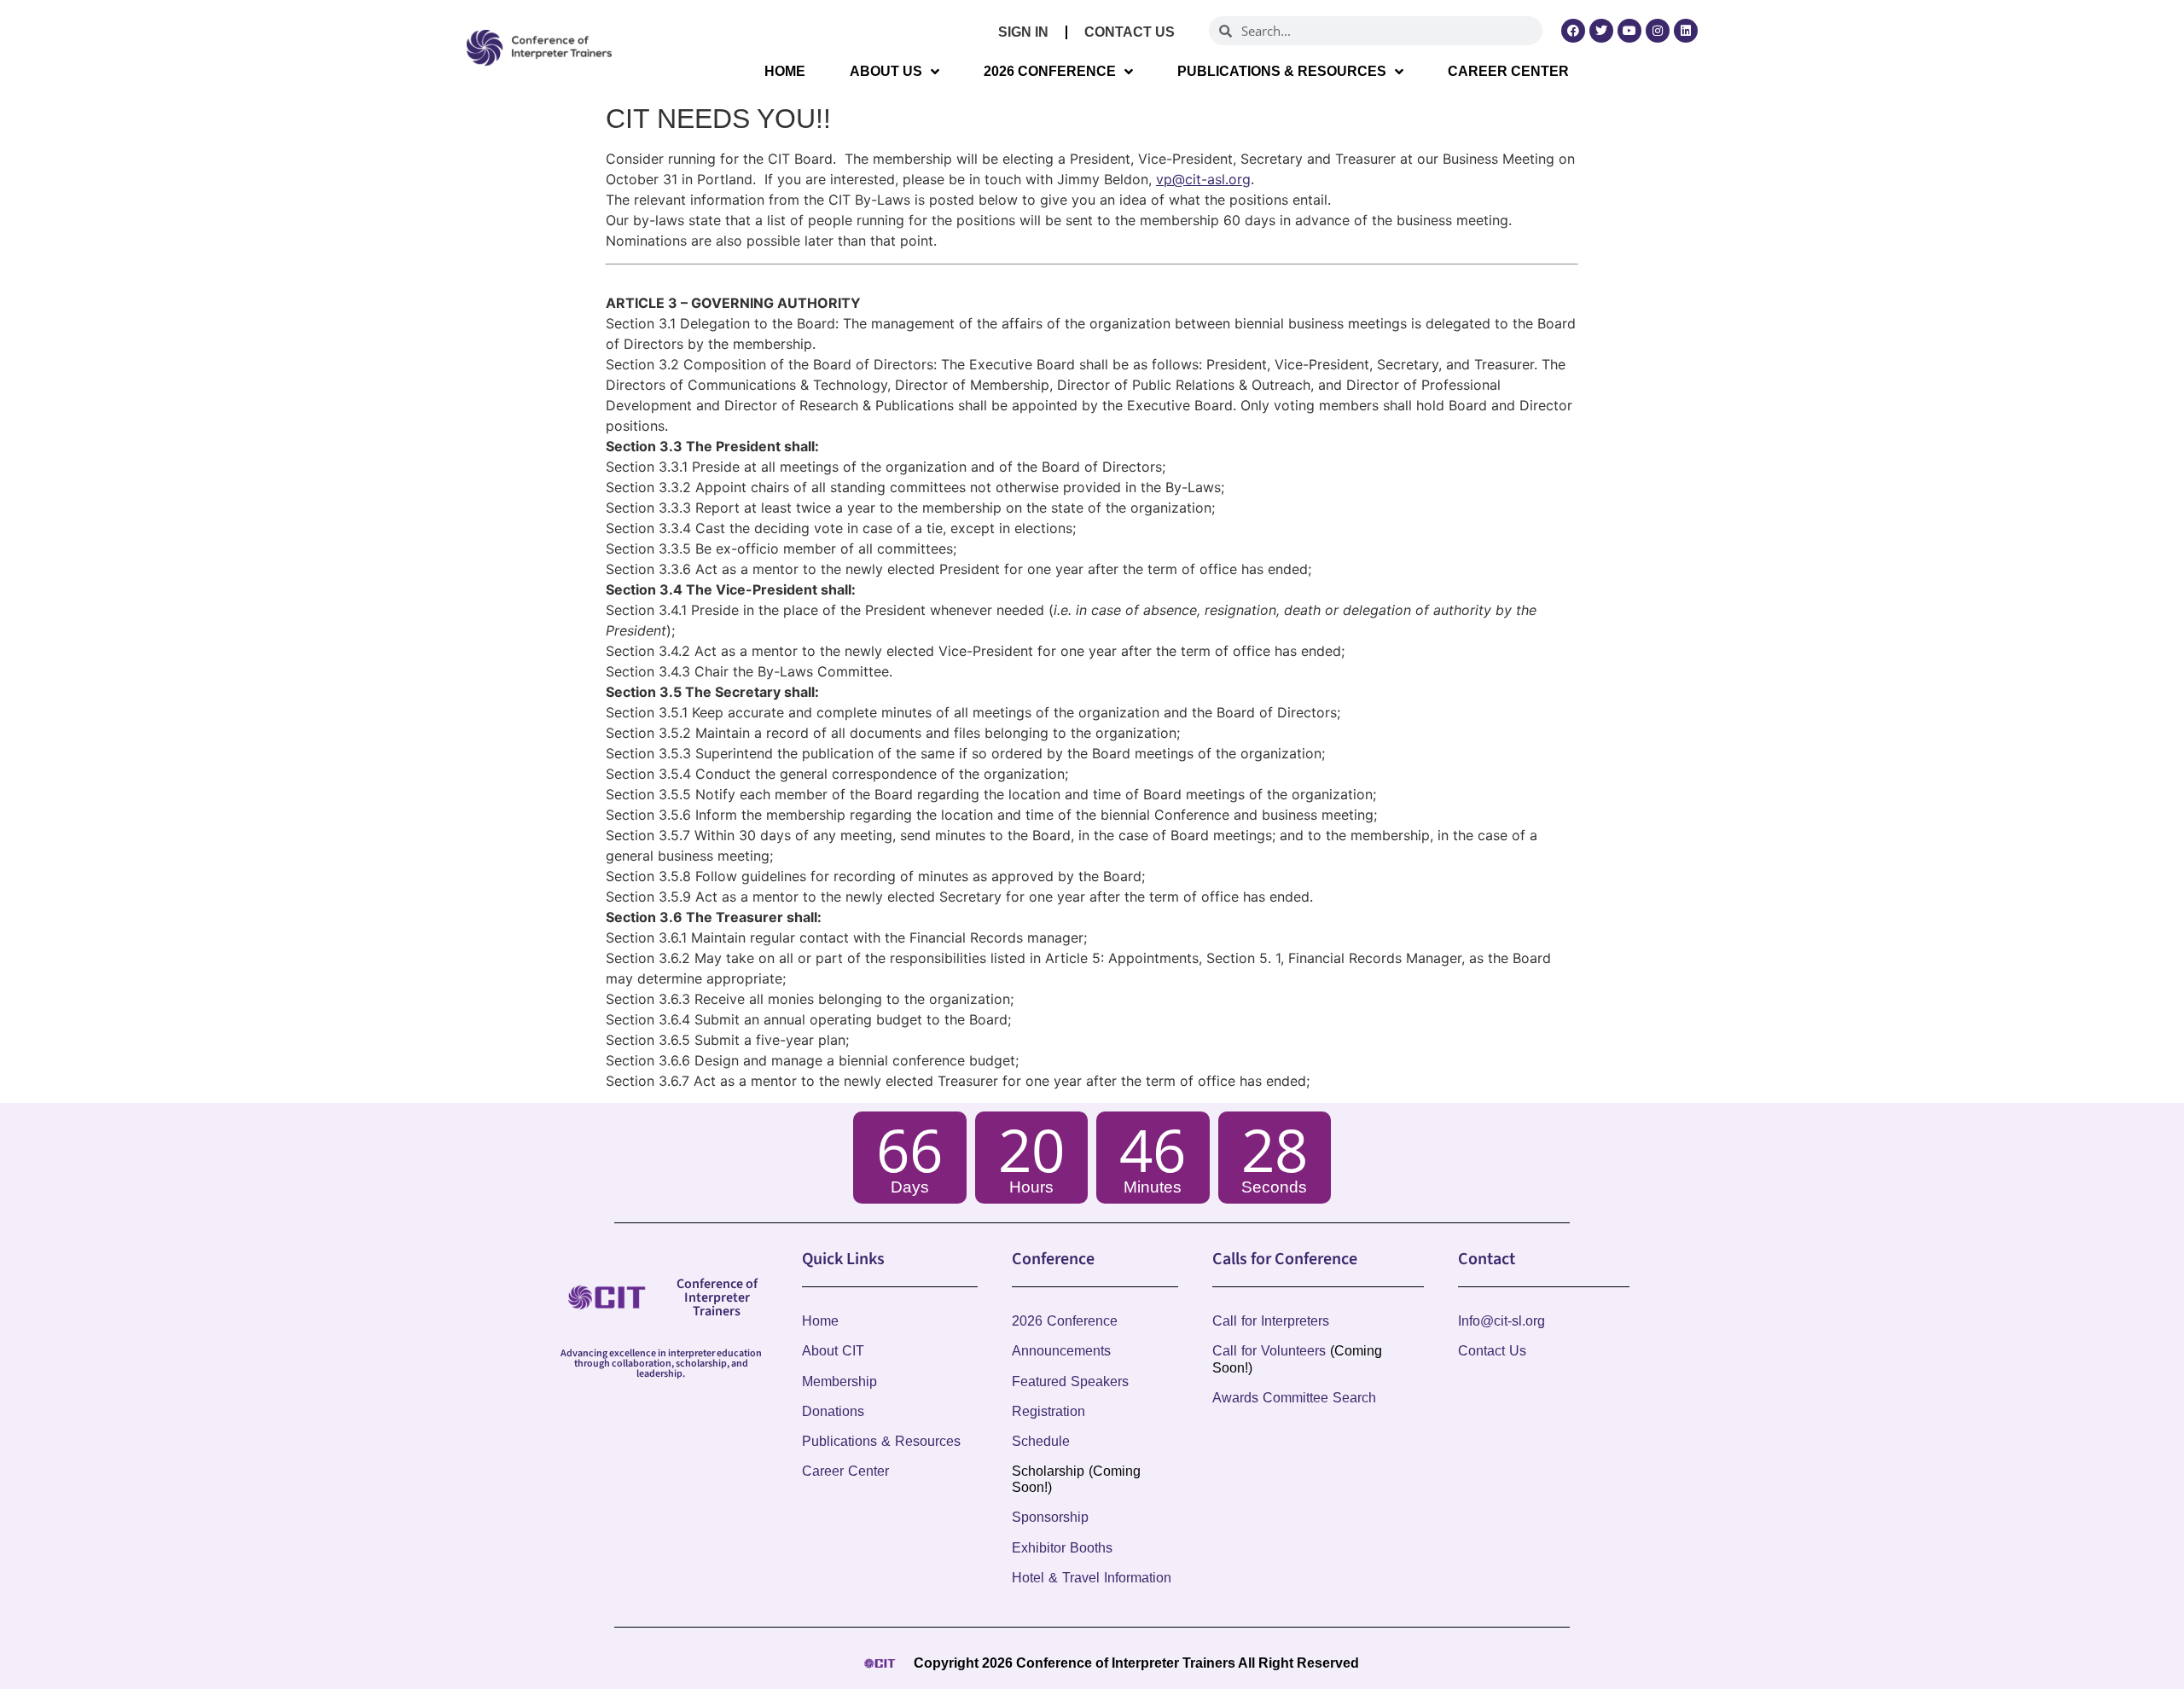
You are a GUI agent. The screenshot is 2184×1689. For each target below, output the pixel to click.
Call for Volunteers (1269, 1351)
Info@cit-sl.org (1501, 1321)
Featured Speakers (1070, 1381)
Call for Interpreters (1271, 1321)
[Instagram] (1658, 31)
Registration (1048, 1411)
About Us (886, 71)
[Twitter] (1601, 31)
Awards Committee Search (1294, 1398)
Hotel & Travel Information (1092, 1578)
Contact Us (1130, 32)
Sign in (1023, 32)
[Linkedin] (1686, 31)
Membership (839, 1381)
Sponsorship (1050, 1517)
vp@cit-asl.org (1203, 179)
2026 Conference (1050, 71)
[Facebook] (1573, 31)
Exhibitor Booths (1062, 1548)
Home (785, 71)
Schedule (1041, 1441)
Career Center (1508, 71)
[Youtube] (1629, 31)
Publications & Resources (1282, 71)
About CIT (833, 1351)
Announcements (1061, 1351)
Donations (833, 1411)
